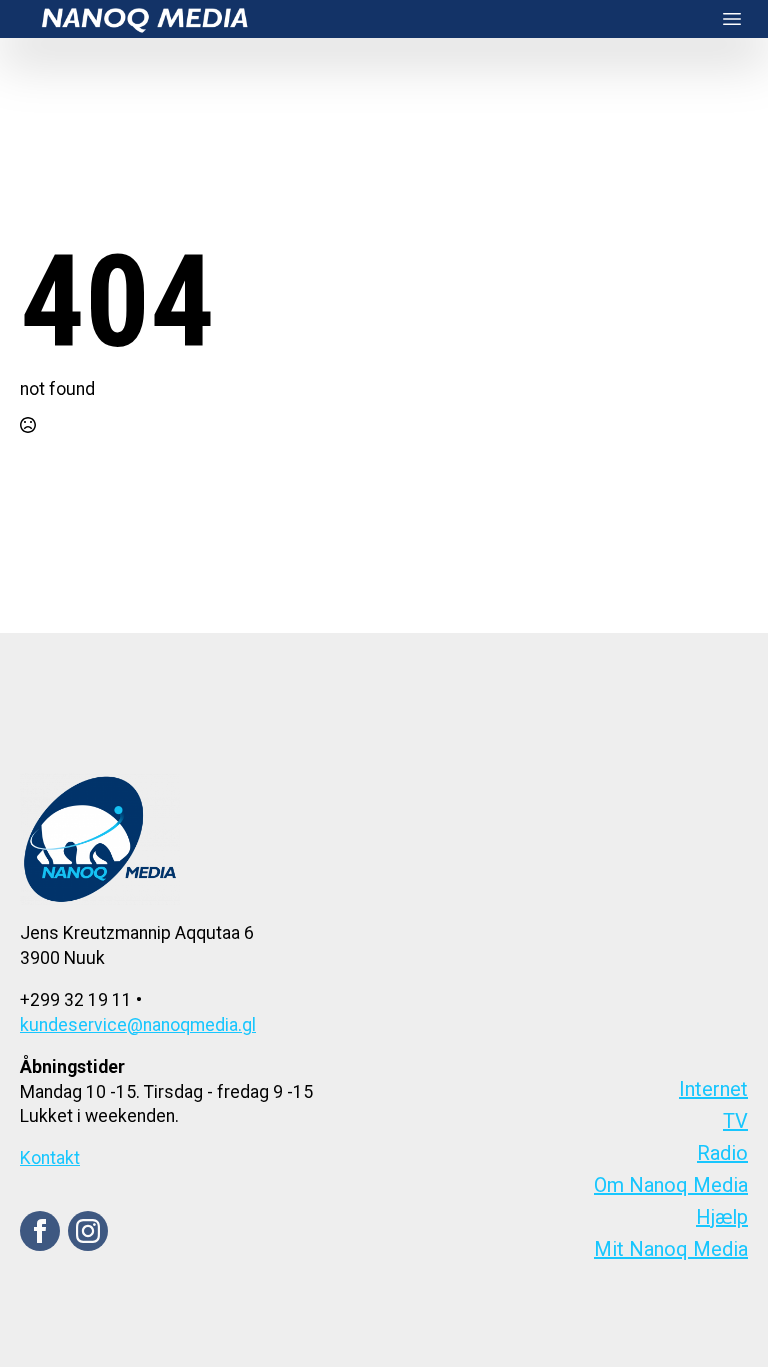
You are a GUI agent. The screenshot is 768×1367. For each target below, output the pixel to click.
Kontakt (50, 1158)
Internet (713, 1089)
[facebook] (40, 1231)
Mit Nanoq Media (671, 1249)
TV (735, 1121)
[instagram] (88, 1231)
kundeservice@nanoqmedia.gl (138, 1025)
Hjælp (722, 1217)
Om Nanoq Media (671, 1185)
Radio (722, 1153)
